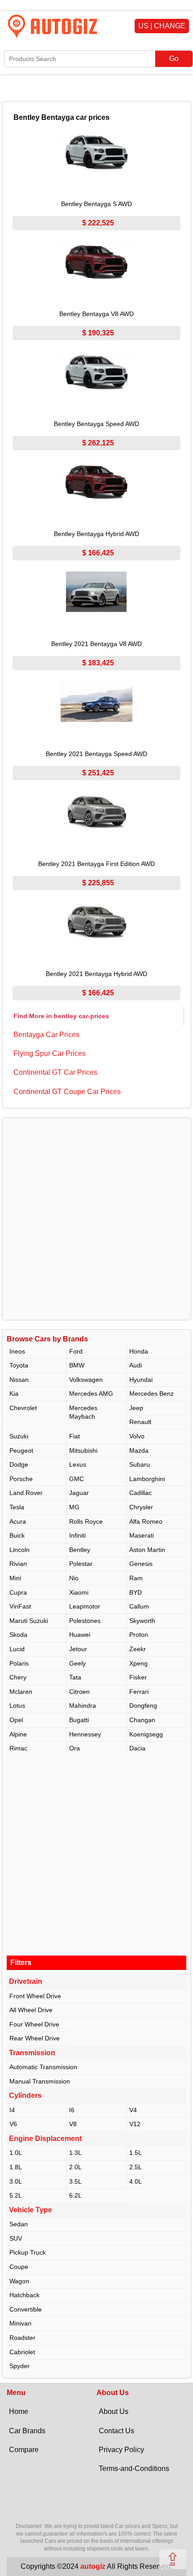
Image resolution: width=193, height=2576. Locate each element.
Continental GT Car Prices (55, 1072)
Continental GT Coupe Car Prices (67, 1092)
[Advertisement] (96, 1219)
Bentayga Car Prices (46, 1035)
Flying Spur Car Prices (50, 1053)
